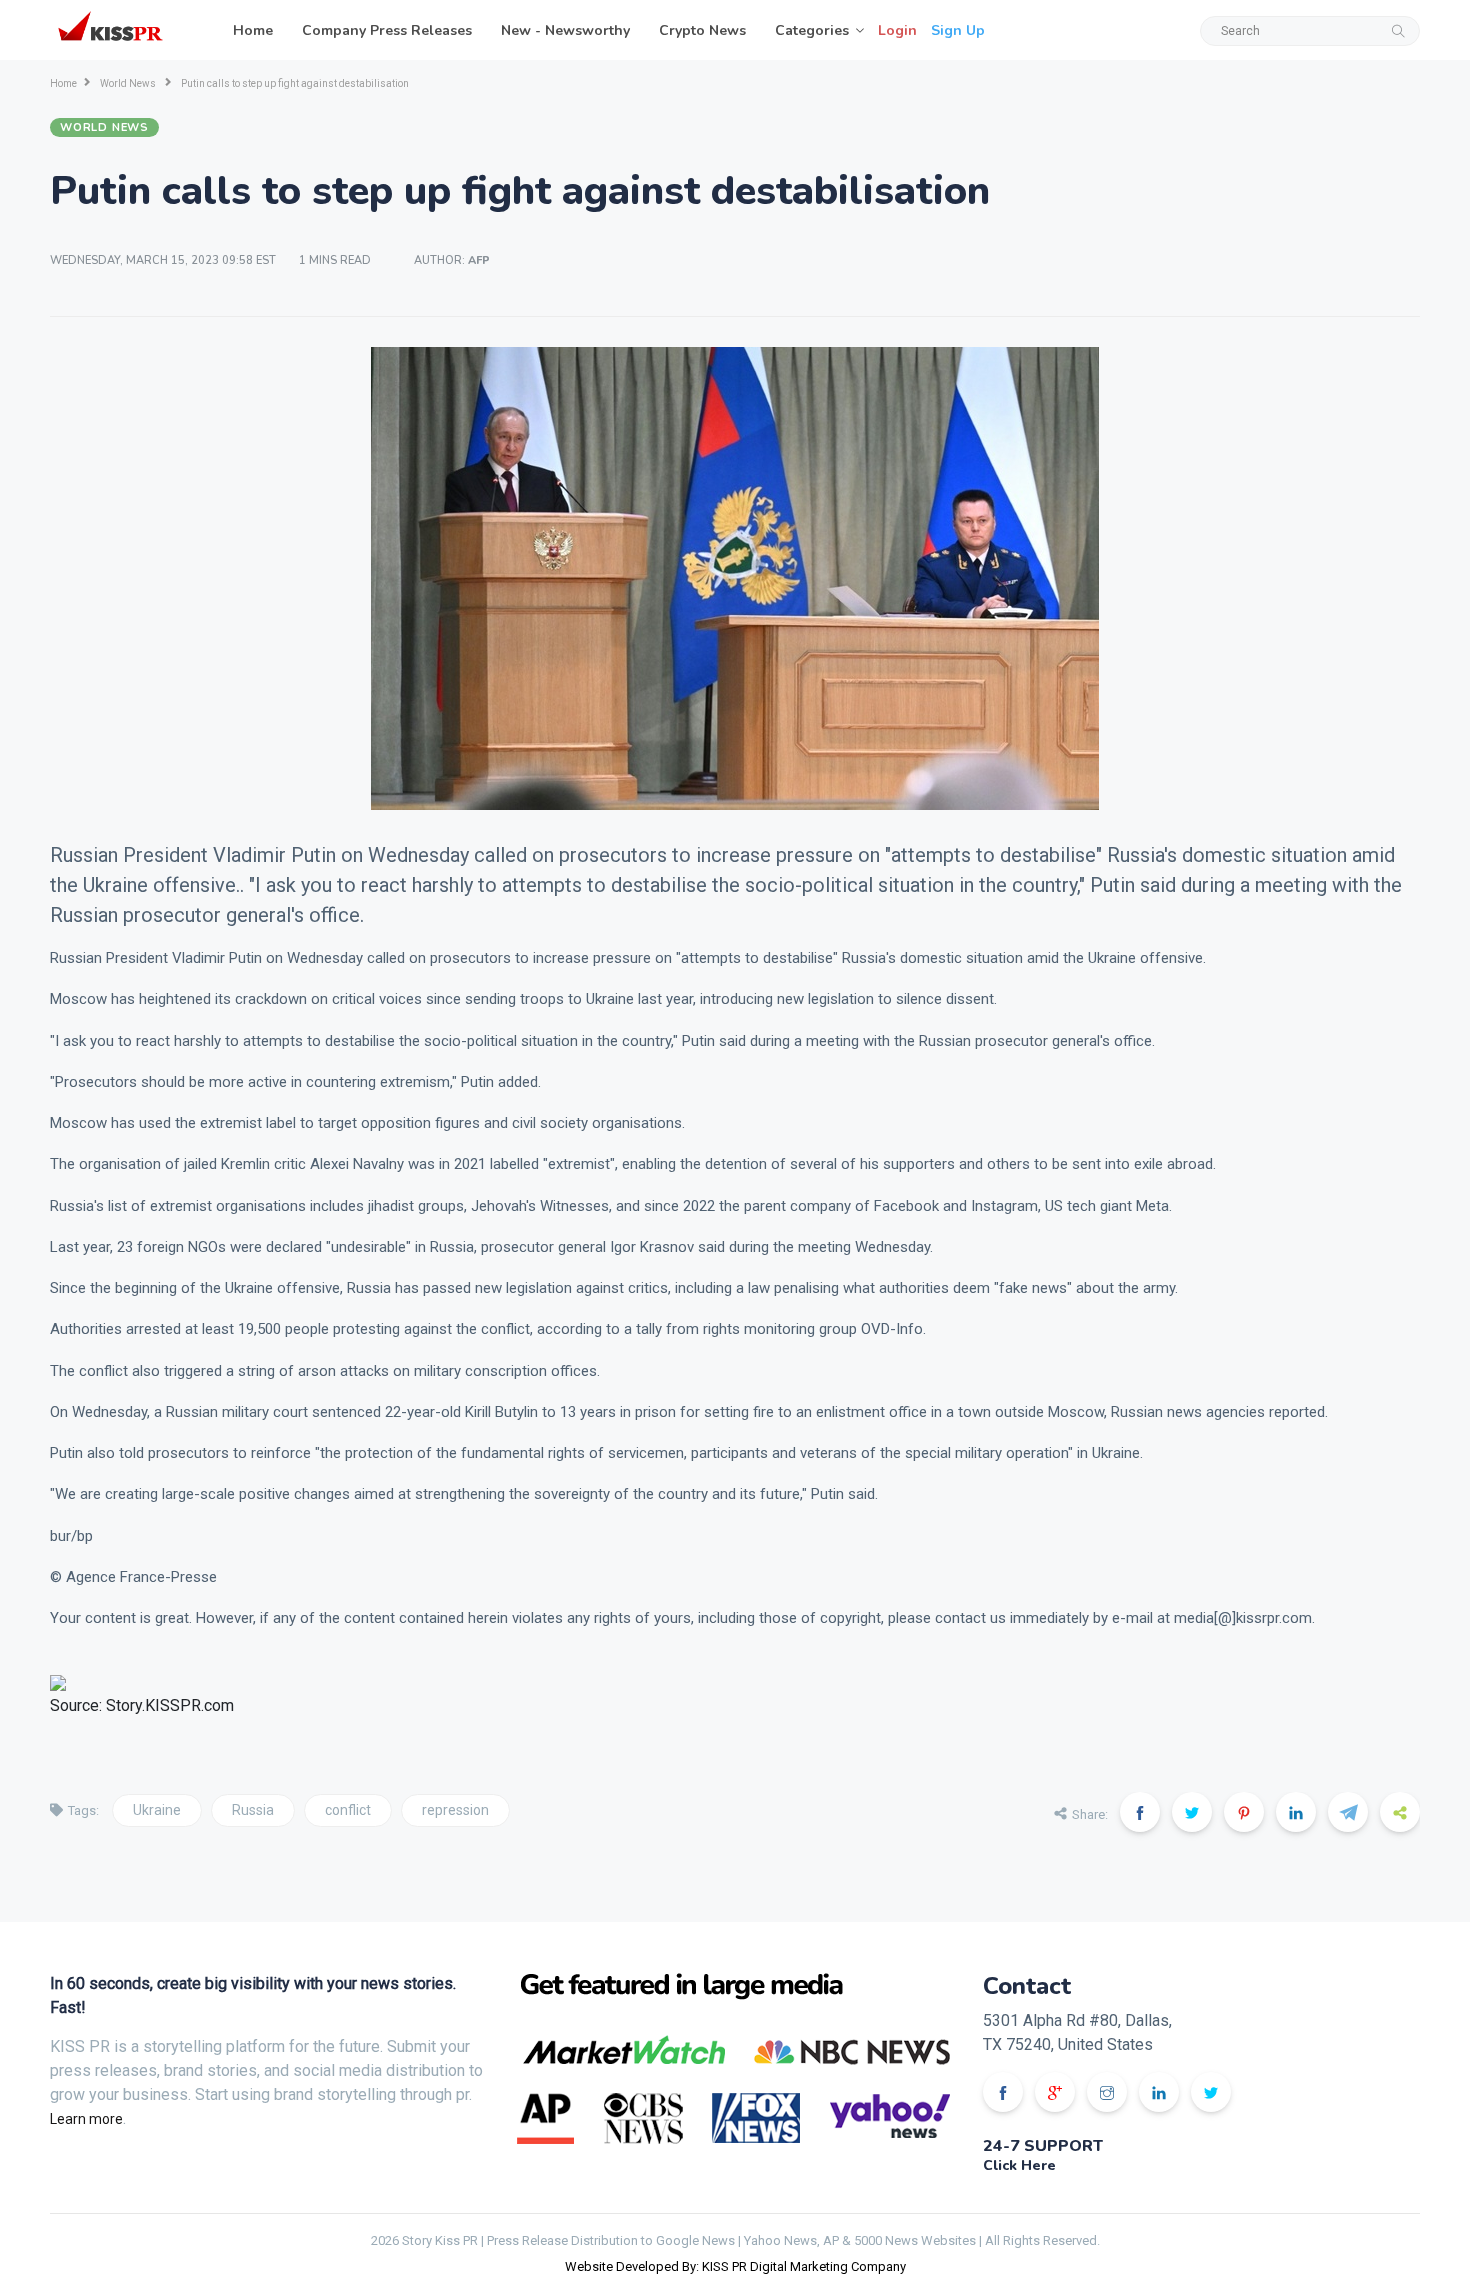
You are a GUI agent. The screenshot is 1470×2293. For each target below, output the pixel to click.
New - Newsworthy (565, 30)
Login (897, 30)
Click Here (1019, 2165)
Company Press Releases (387, 30)
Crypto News (702, 30)
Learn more (86, 2119)
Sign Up (958, 30)
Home (253, 30)
